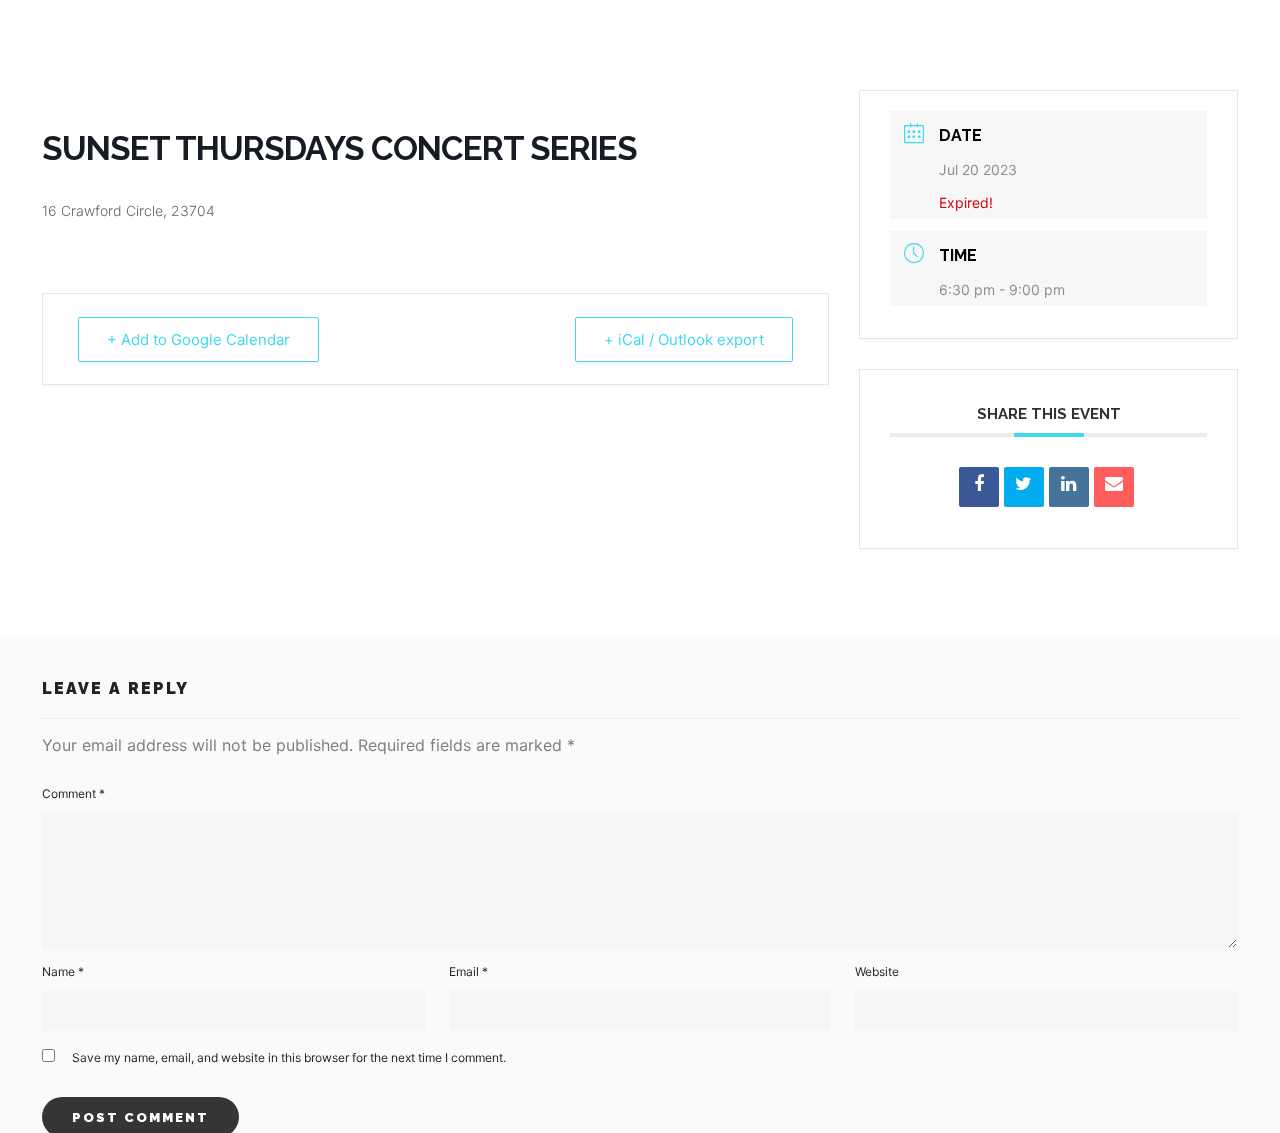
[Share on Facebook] (979, 487)
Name (63, 971)
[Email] (1114, 487)
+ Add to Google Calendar (198, 339)
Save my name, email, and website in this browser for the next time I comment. (289, 1057)
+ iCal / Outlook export (684, 339)
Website (877, 971)
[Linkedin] (1069, 487)
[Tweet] (1024, 487)
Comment (73, 793)
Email (468, 971)
